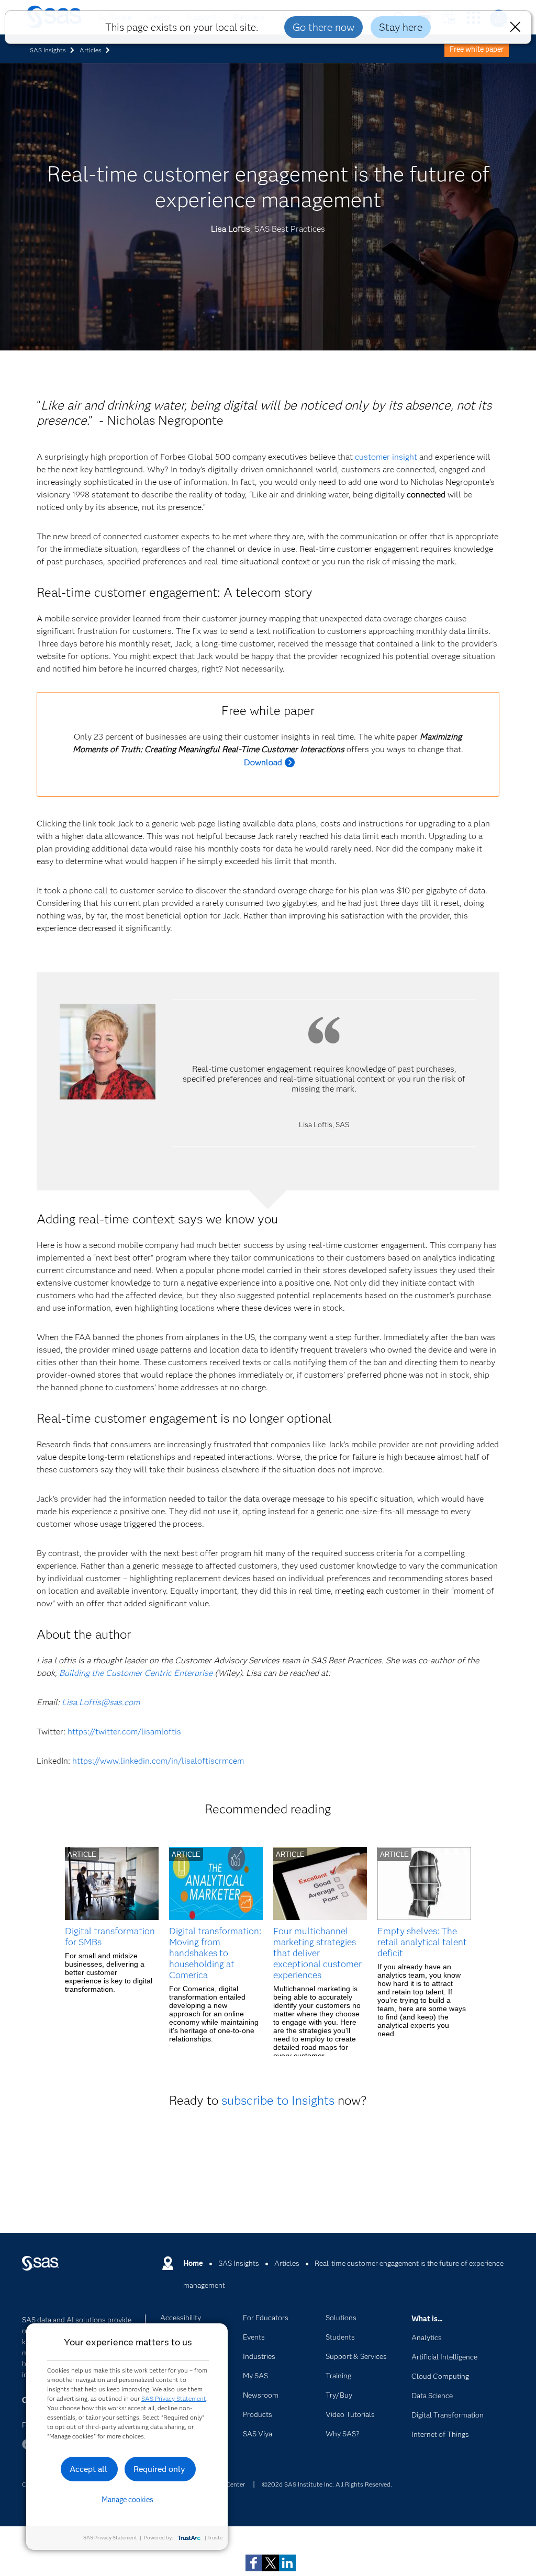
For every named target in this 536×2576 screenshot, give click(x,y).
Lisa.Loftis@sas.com (101, 1702)
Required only (159, 2469)
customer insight (386, 457)
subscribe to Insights (278, 2100)
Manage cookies (127, 2500)
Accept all (88, 2469)
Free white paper (477, 49)
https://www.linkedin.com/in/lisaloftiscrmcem (158, 1761)
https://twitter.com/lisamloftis (124, 1732)
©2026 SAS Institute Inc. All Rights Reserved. (327, 2484)
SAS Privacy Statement (174, 2398)
